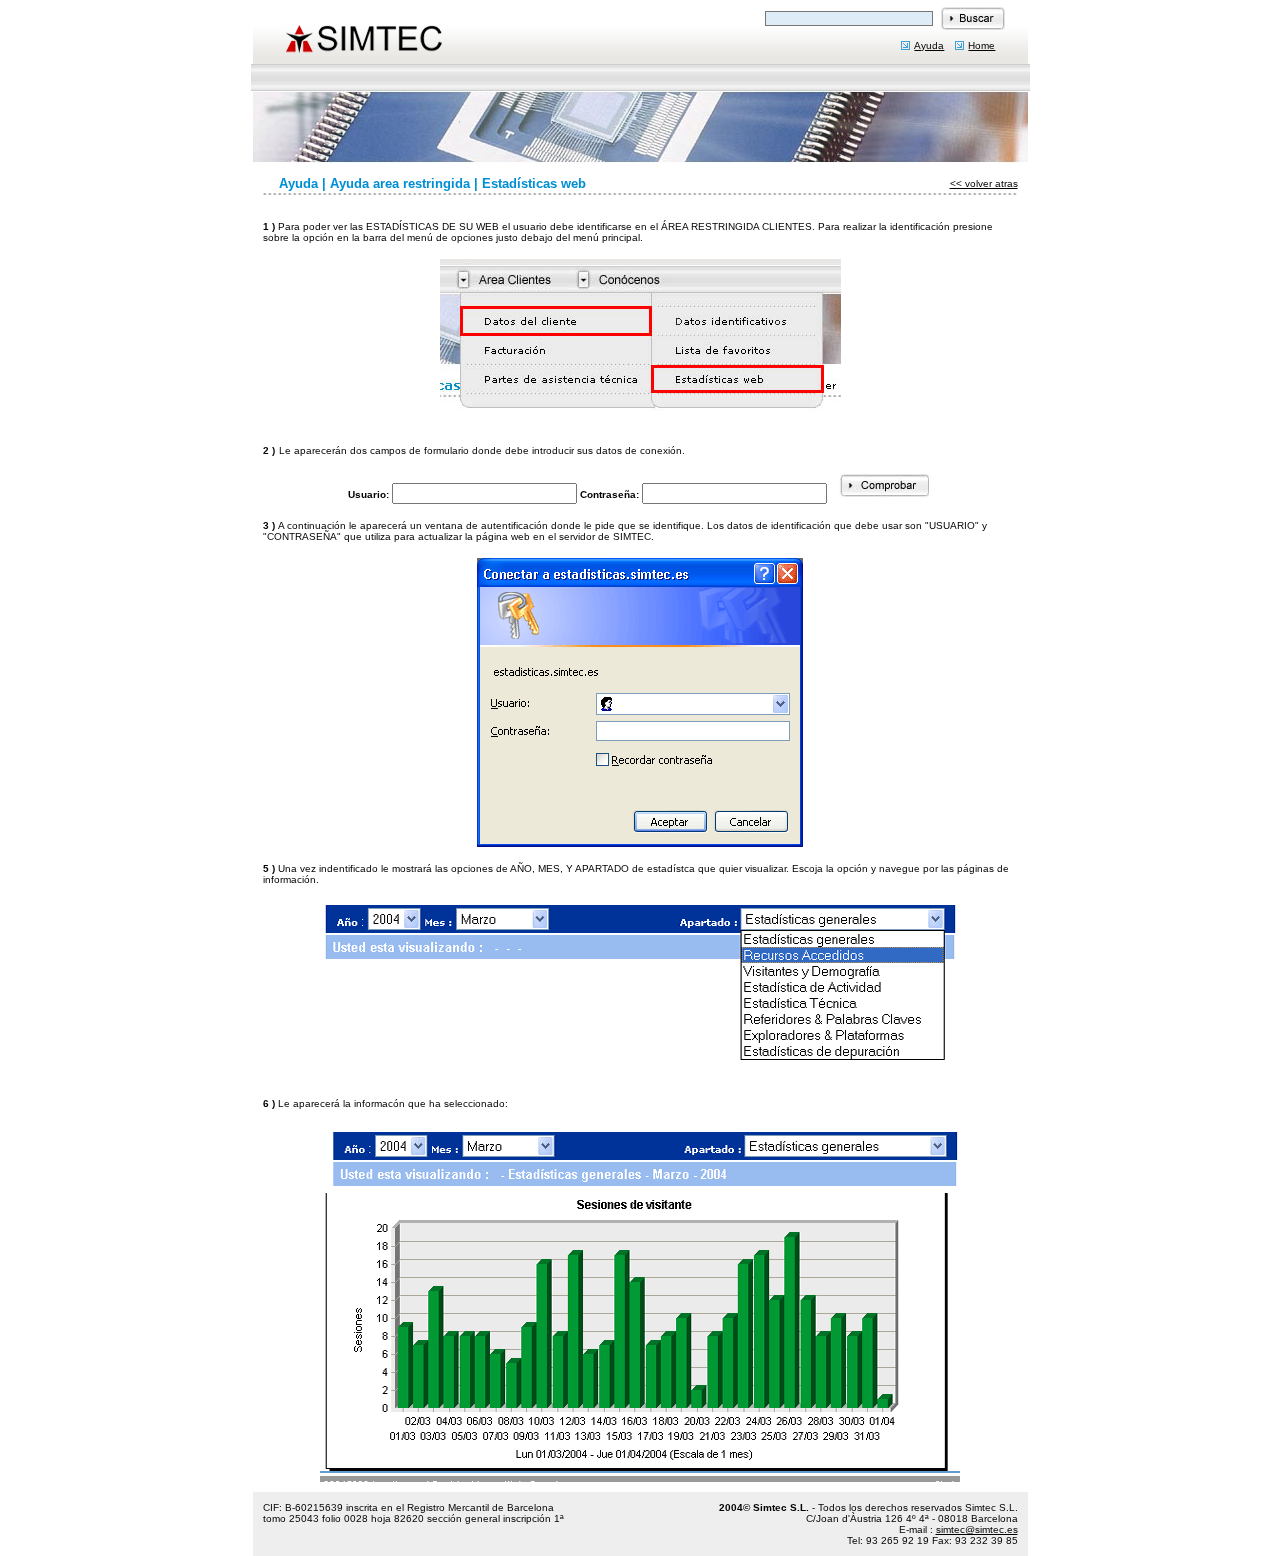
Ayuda (929, 45)
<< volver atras (984, 183)
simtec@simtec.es (977, 1529)
